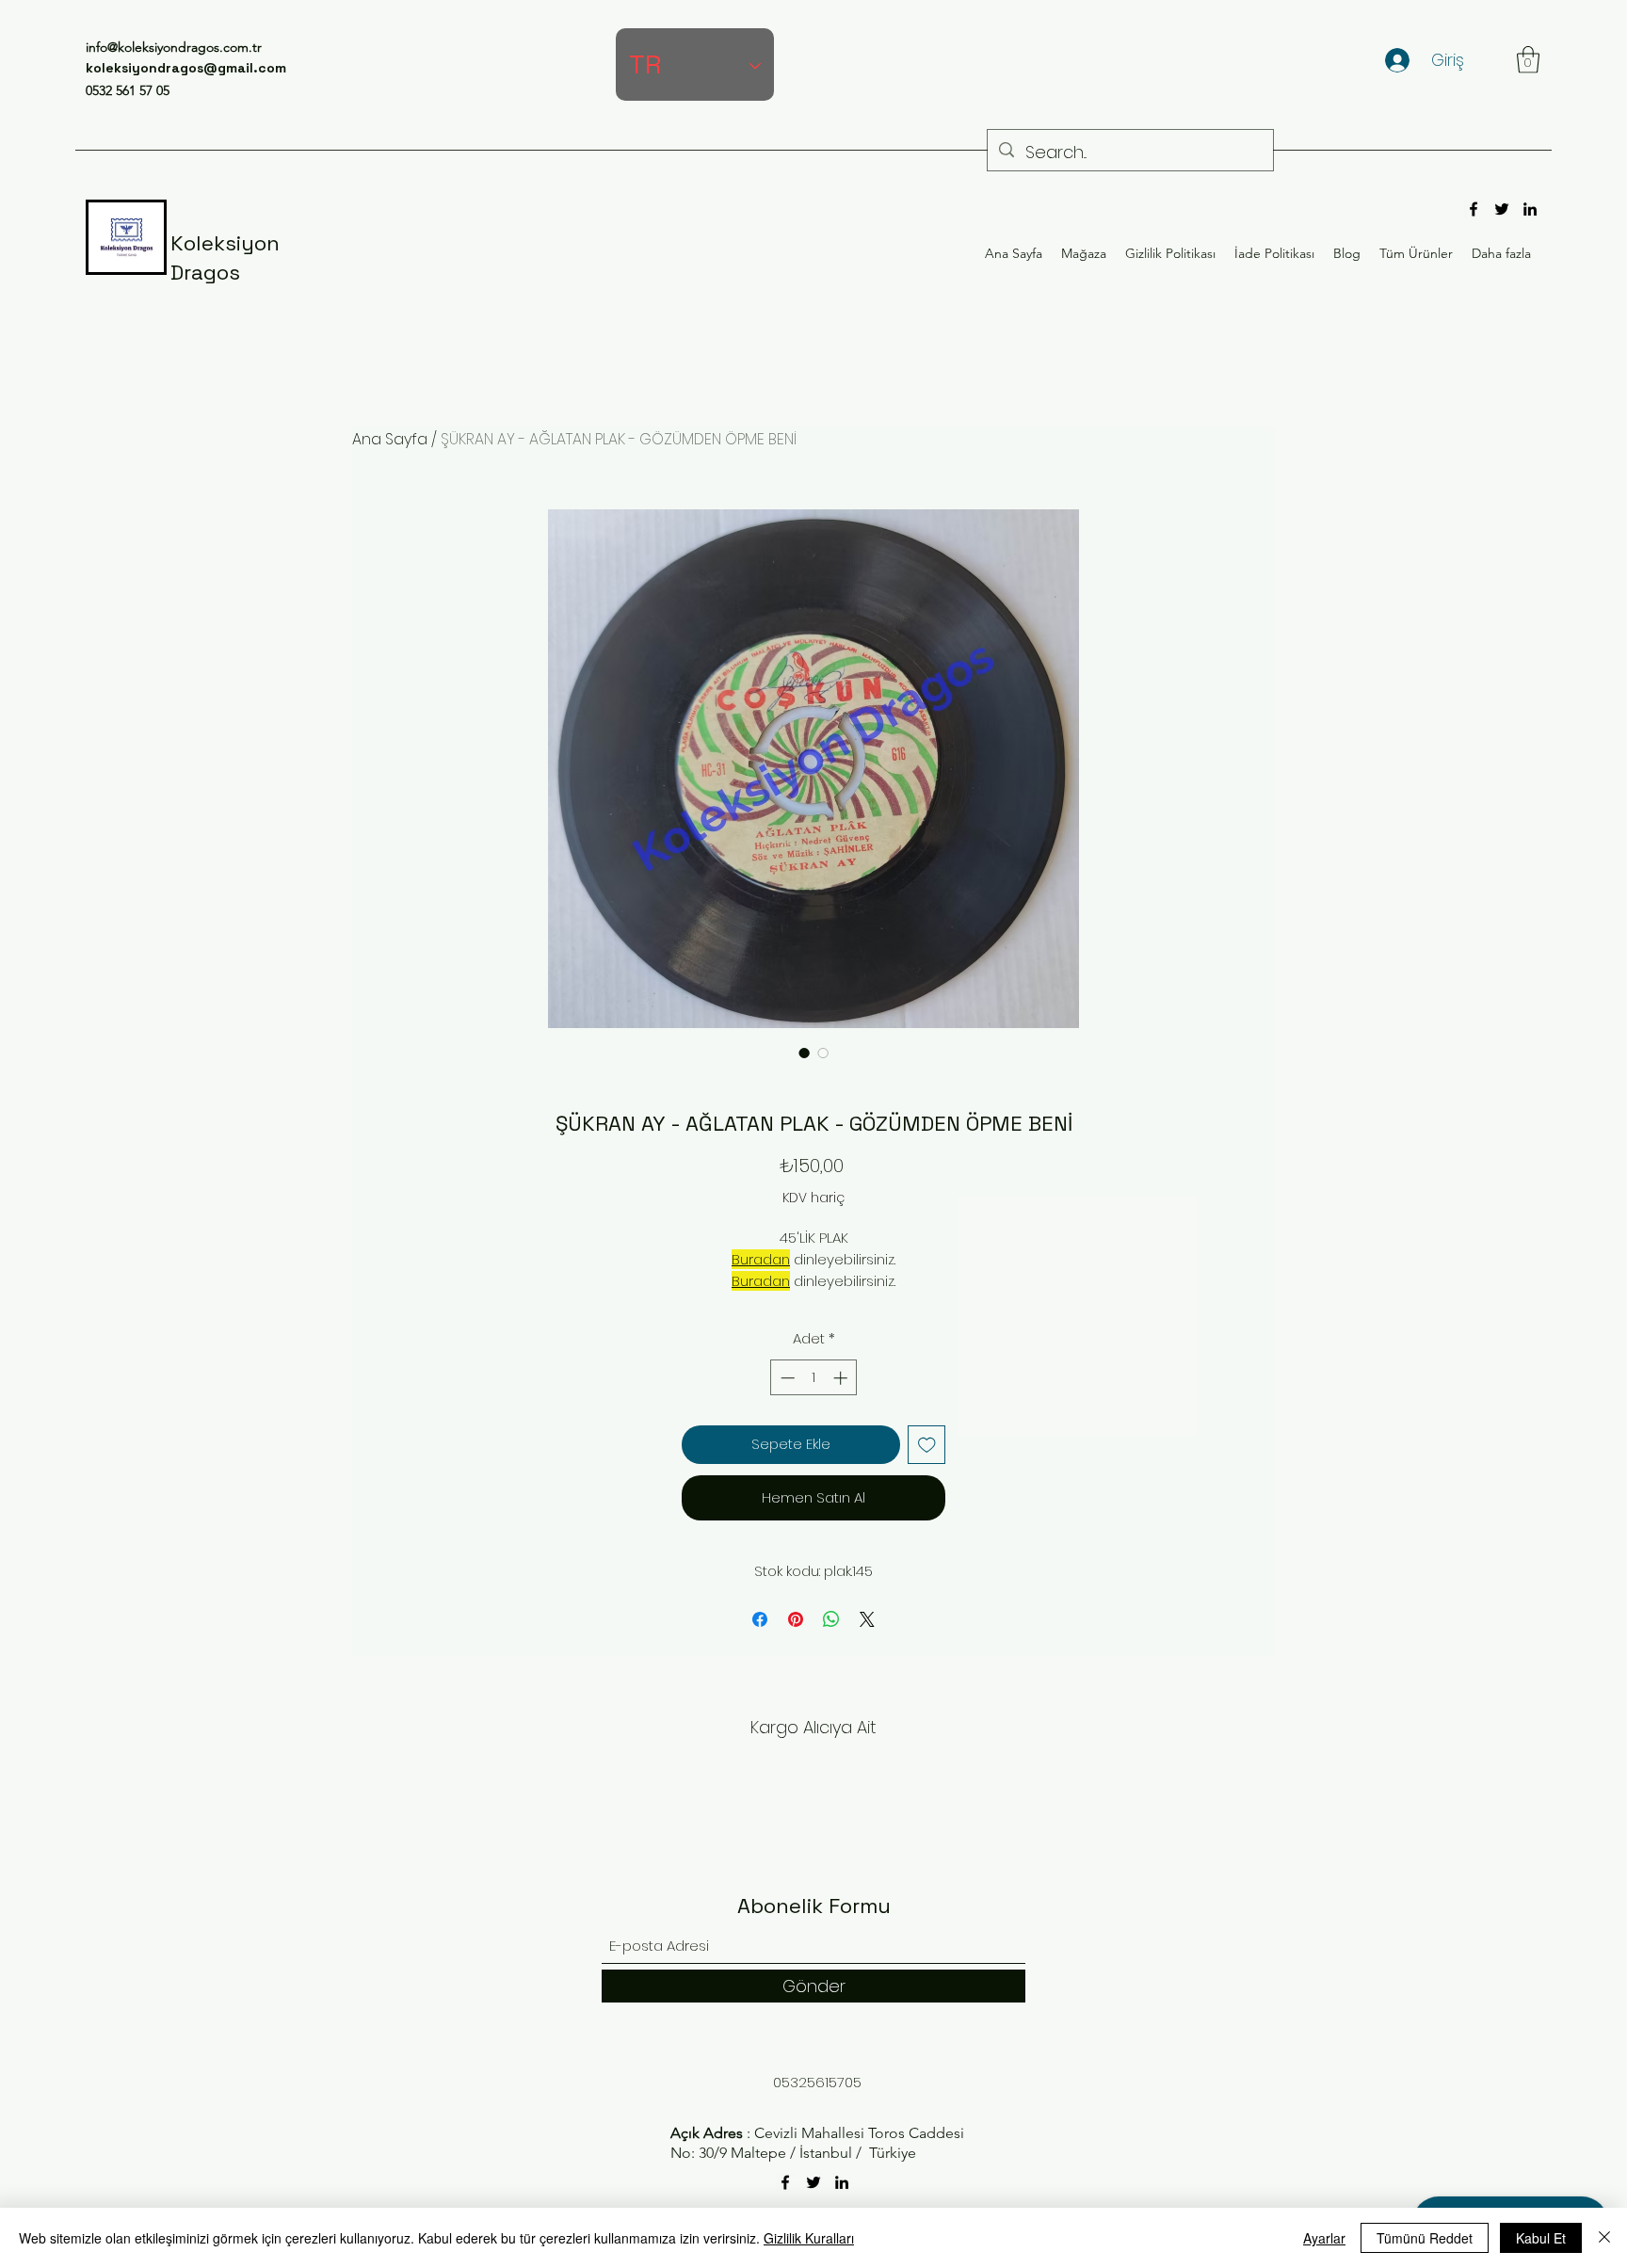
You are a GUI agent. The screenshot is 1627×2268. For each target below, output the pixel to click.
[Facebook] (1474, 209)
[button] (1528, 60)
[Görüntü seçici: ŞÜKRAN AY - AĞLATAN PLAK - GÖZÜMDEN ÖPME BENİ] (804, 1053)
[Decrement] (786, 1378)
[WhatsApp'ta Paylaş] (831, 1619)
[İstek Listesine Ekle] (927, 1445)
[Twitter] (1502, 209)
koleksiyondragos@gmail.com (186, 68)
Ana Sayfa (390, 439)
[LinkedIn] (1530, 209)
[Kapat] (1604, 2238)
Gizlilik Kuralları (809, 2238)
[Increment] (842, 1378)
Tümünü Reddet (1425, 2238)
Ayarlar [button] (1324, 2238)
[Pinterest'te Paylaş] (796, 1619)
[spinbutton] (814, 1378)
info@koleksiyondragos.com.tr (174, 47)
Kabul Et (1541, 2238)
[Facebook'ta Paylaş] (760, 1619)
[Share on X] (867, 1619)
